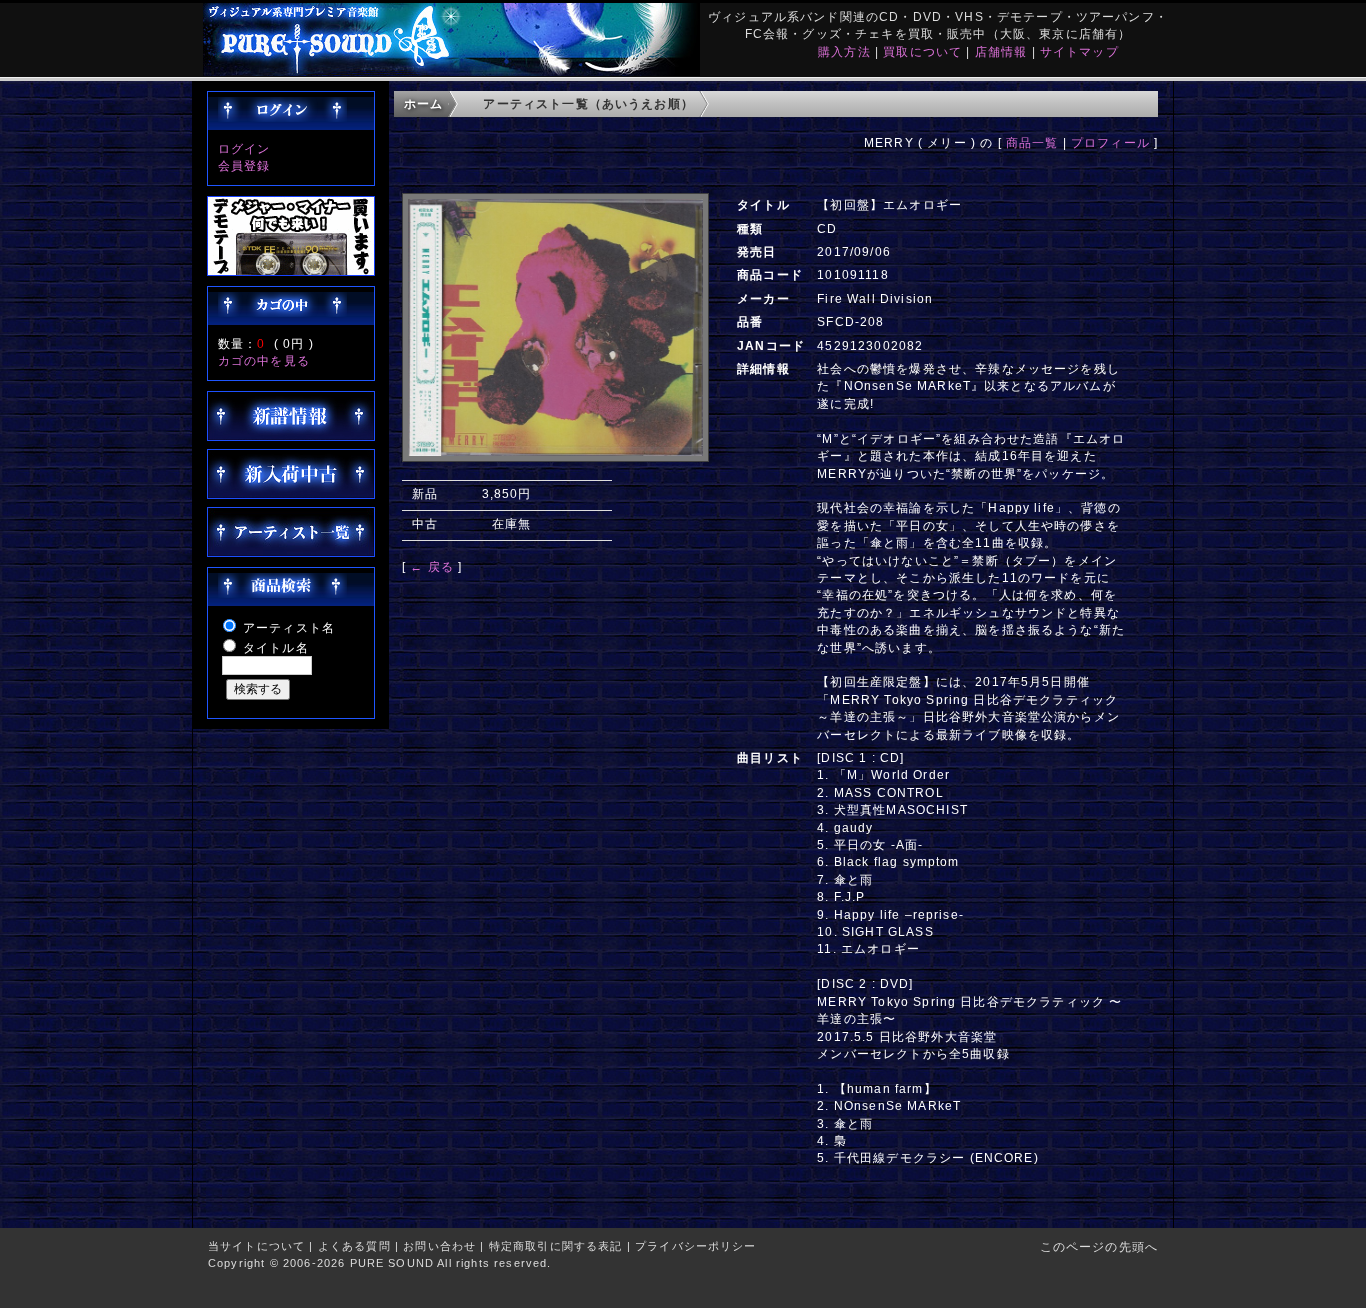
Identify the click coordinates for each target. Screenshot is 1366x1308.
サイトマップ (1079, 51)
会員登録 (244, 165)
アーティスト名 (289, 627)
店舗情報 (1001, 51)
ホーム (423, 103)
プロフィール (1110, 142)
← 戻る (432, 566)
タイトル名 (276, 647)
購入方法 (844, 51)
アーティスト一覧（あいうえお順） (588, 103)
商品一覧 (1032, 142)
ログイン (244, 148)
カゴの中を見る (264, 360)
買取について (922, 51)
